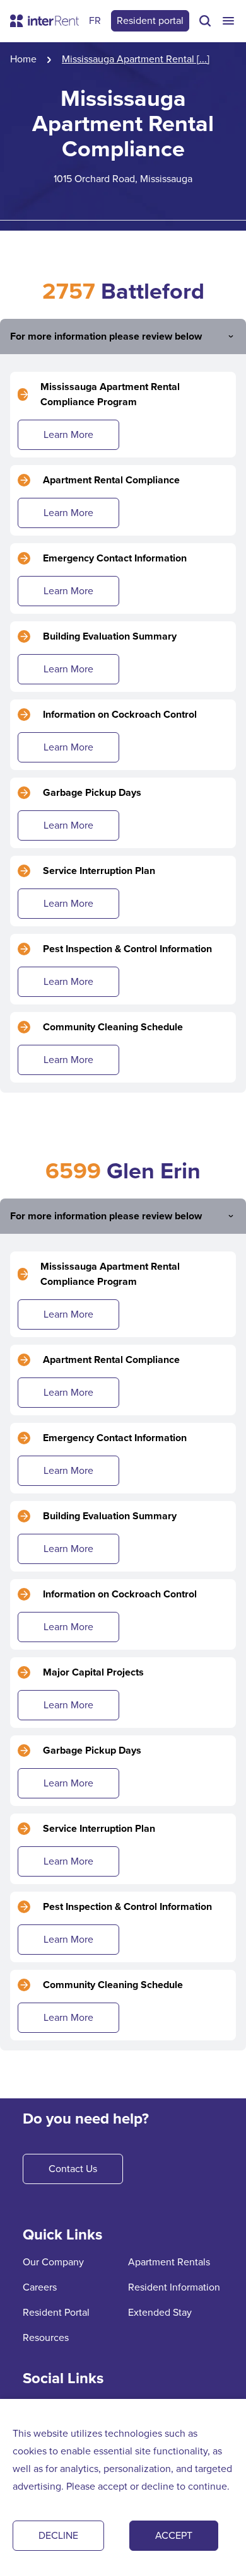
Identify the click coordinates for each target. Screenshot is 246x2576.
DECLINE (58, 2535)
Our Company (53, 2262)
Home (23, 59)
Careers (40, 2287)
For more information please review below (106, 336)
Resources (46, 2337)
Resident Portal (56, 2312)
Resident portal (150, 20)
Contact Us (73, 2169)
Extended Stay (160, 2312)
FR (95, 20)
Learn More (68, 434)
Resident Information (174, 2287)
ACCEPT (174, 2535)
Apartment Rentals (169, 2262)
